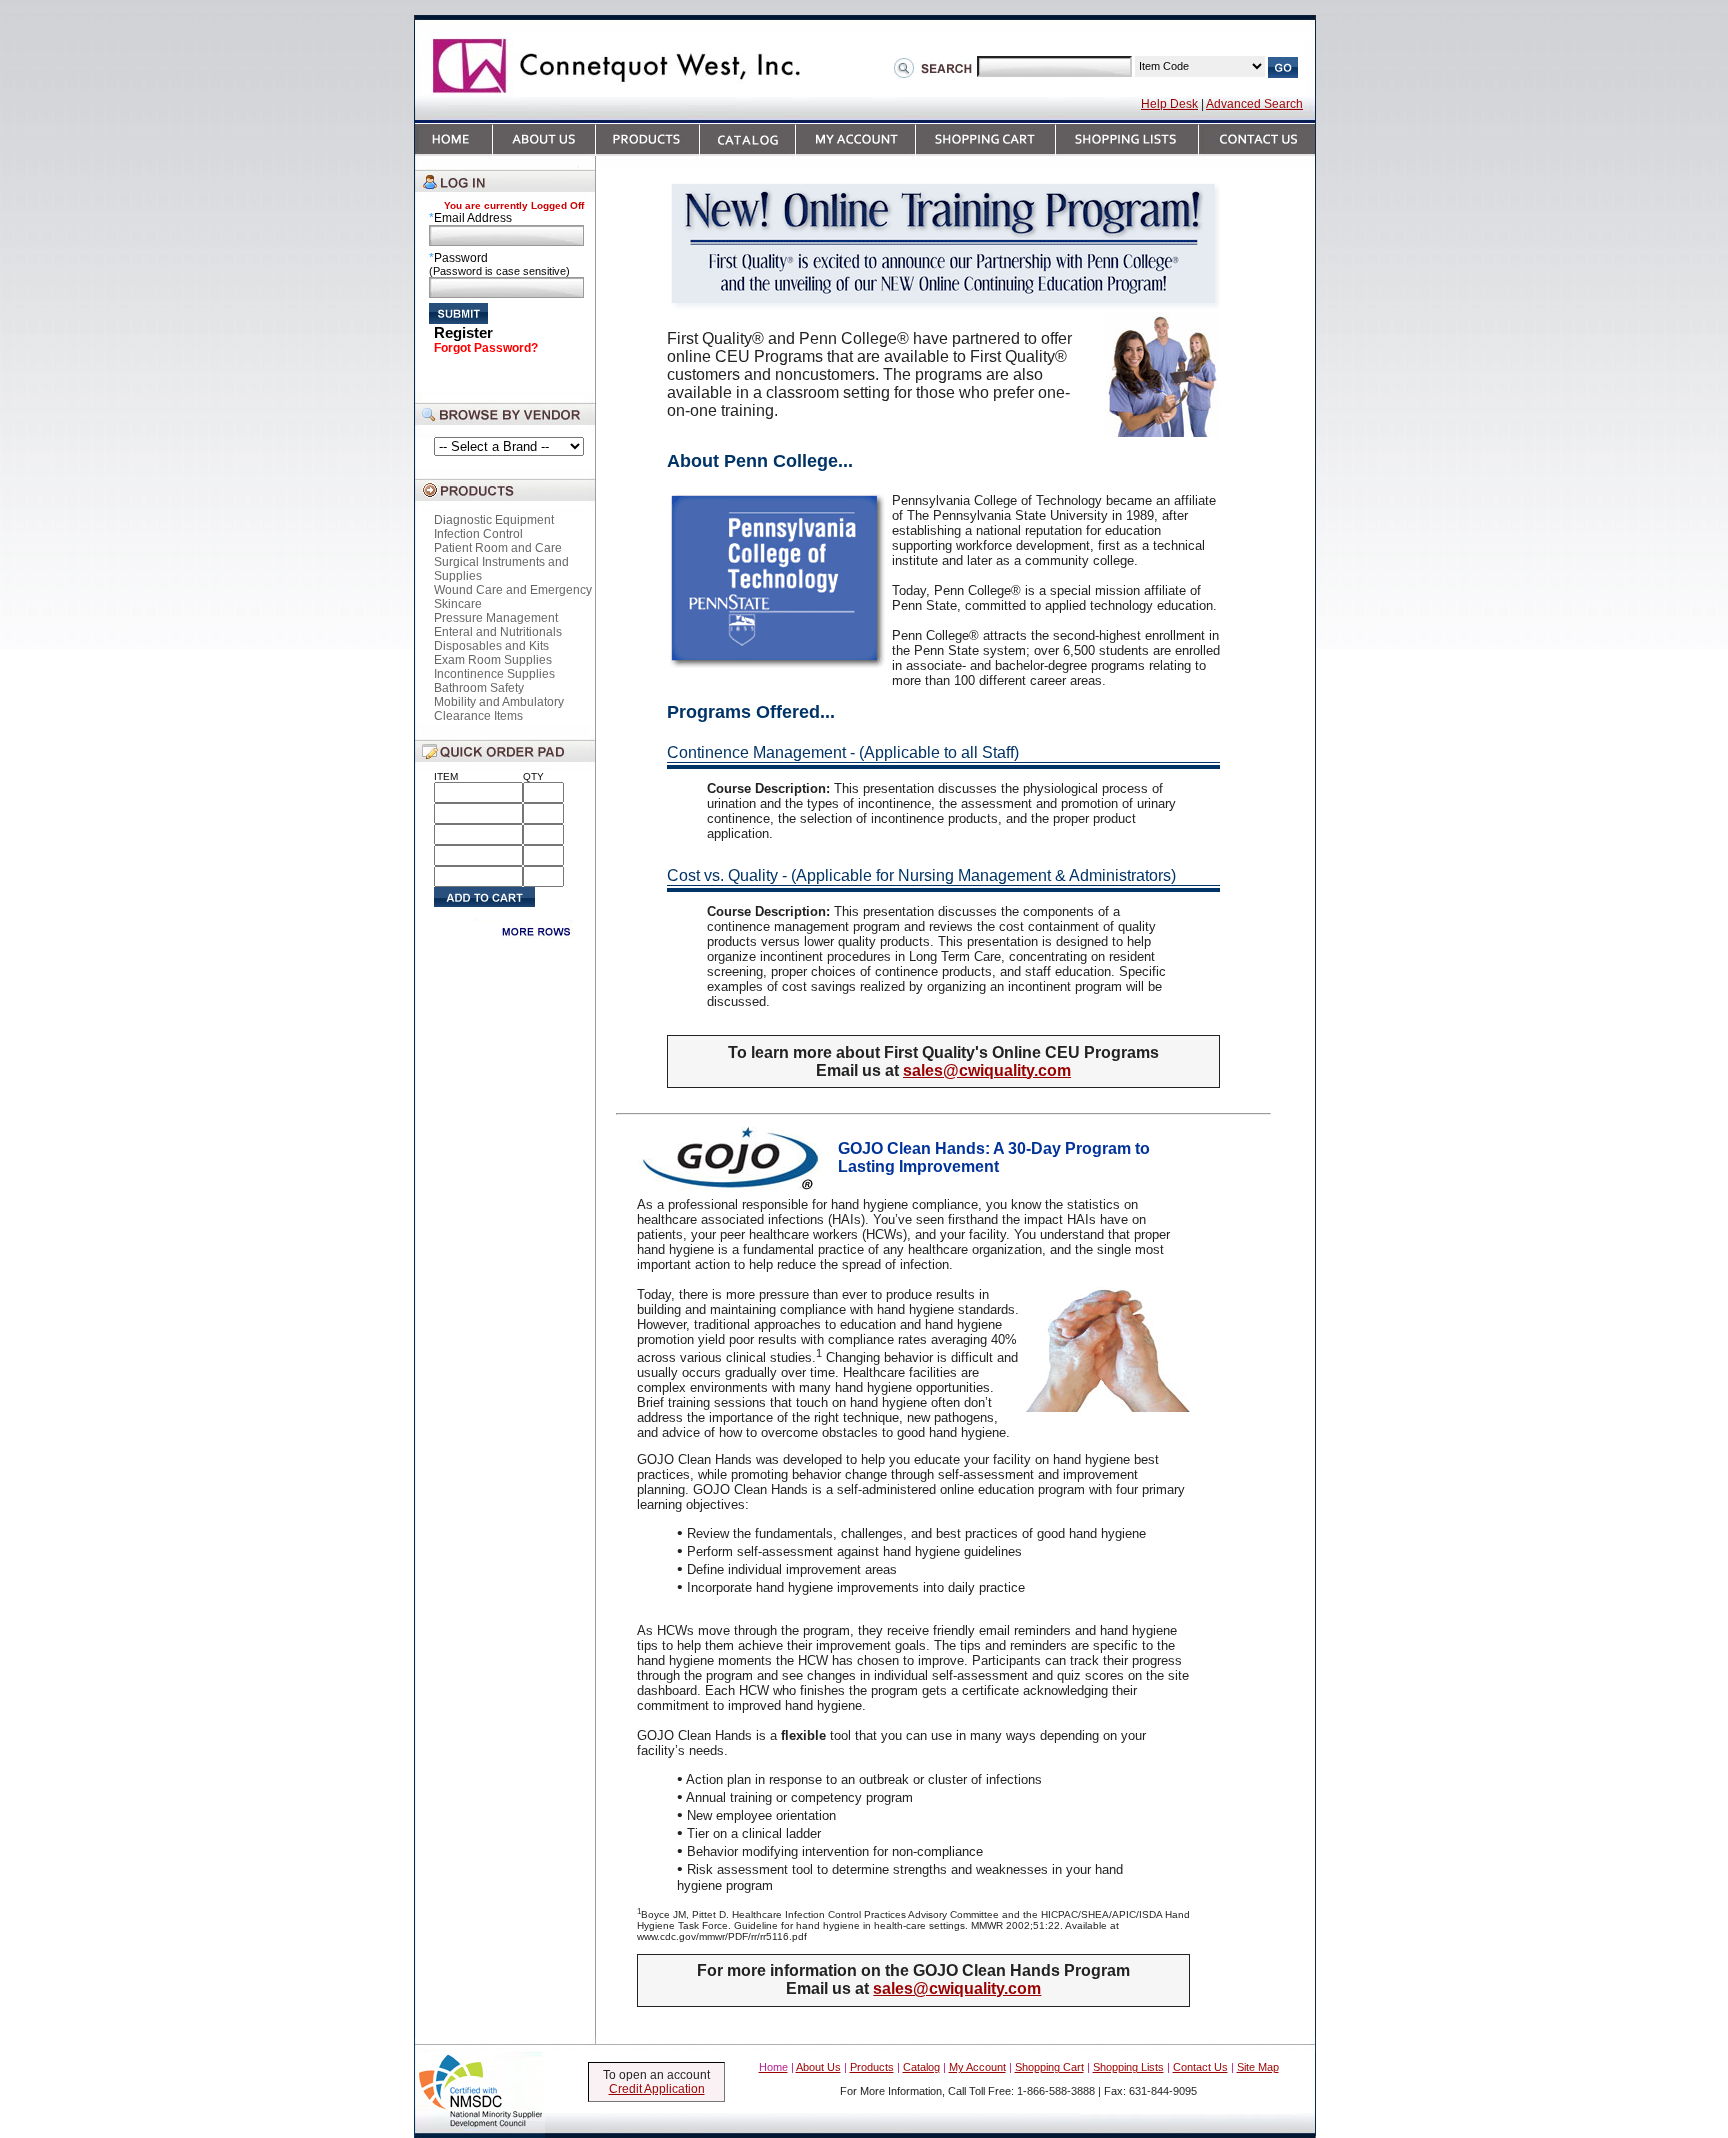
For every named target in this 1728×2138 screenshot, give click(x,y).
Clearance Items (478, 716)
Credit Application (657, 2089)
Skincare (458, 604)
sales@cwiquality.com (987, 1070)
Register (463, 332)
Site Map (1258, 2067)
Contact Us (1200, 2067)
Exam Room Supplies (493, 660)
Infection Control (478, 534)
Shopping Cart (1049, 2067)
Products (872, 2067)
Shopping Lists (1128, 2067)
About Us (818, 2067)
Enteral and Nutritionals (498, 632)
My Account (977, 2067)
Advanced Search (1254, 104)
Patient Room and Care (498, 548)
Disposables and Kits (491, 646)
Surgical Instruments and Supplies (501, 569)
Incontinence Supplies (494, 674)
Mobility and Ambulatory (499, 702)
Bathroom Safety (479, 688)
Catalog (921, 2067)
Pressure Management (496, 618)
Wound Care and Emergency (513, 590)
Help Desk (1169, 104)
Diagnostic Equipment (494, 520)
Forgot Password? (486, 348)
